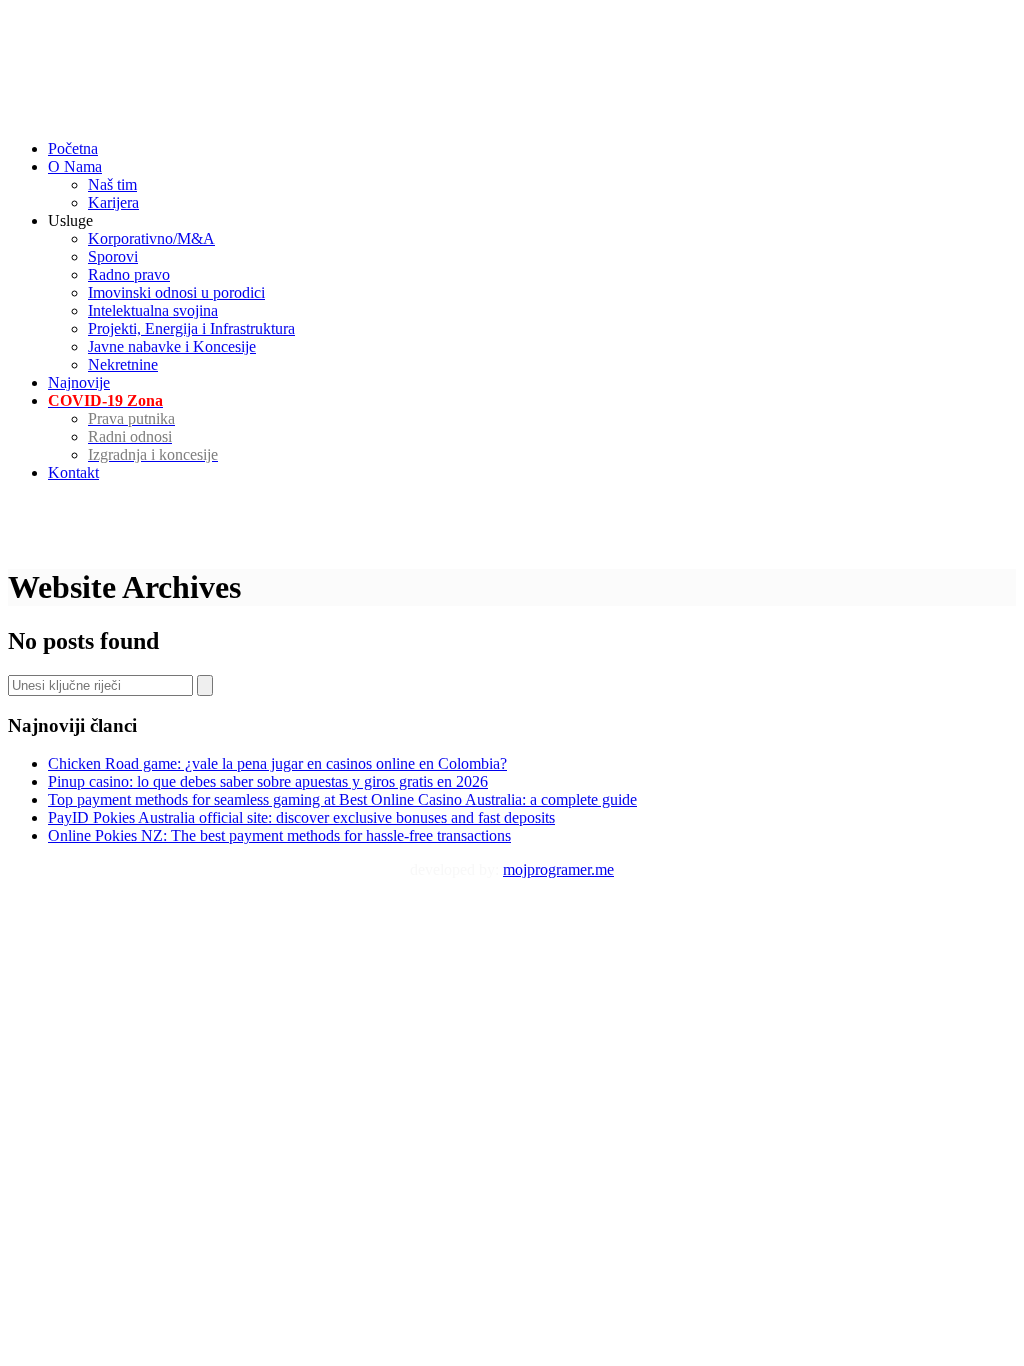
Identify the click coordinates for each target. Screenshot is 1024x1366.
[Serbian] (17, 24)
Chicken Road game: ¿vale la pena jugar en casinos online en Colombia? (277, 763)
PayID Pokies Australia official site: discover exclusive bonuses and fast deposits (301, 817)
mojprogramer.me (558, 869)
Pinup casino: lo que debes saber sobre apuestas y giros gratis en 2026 (268, 781)
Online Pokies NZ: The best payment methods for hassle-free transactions (279, 835)
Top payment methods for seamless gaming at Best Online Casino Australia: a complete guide (342, 799)
